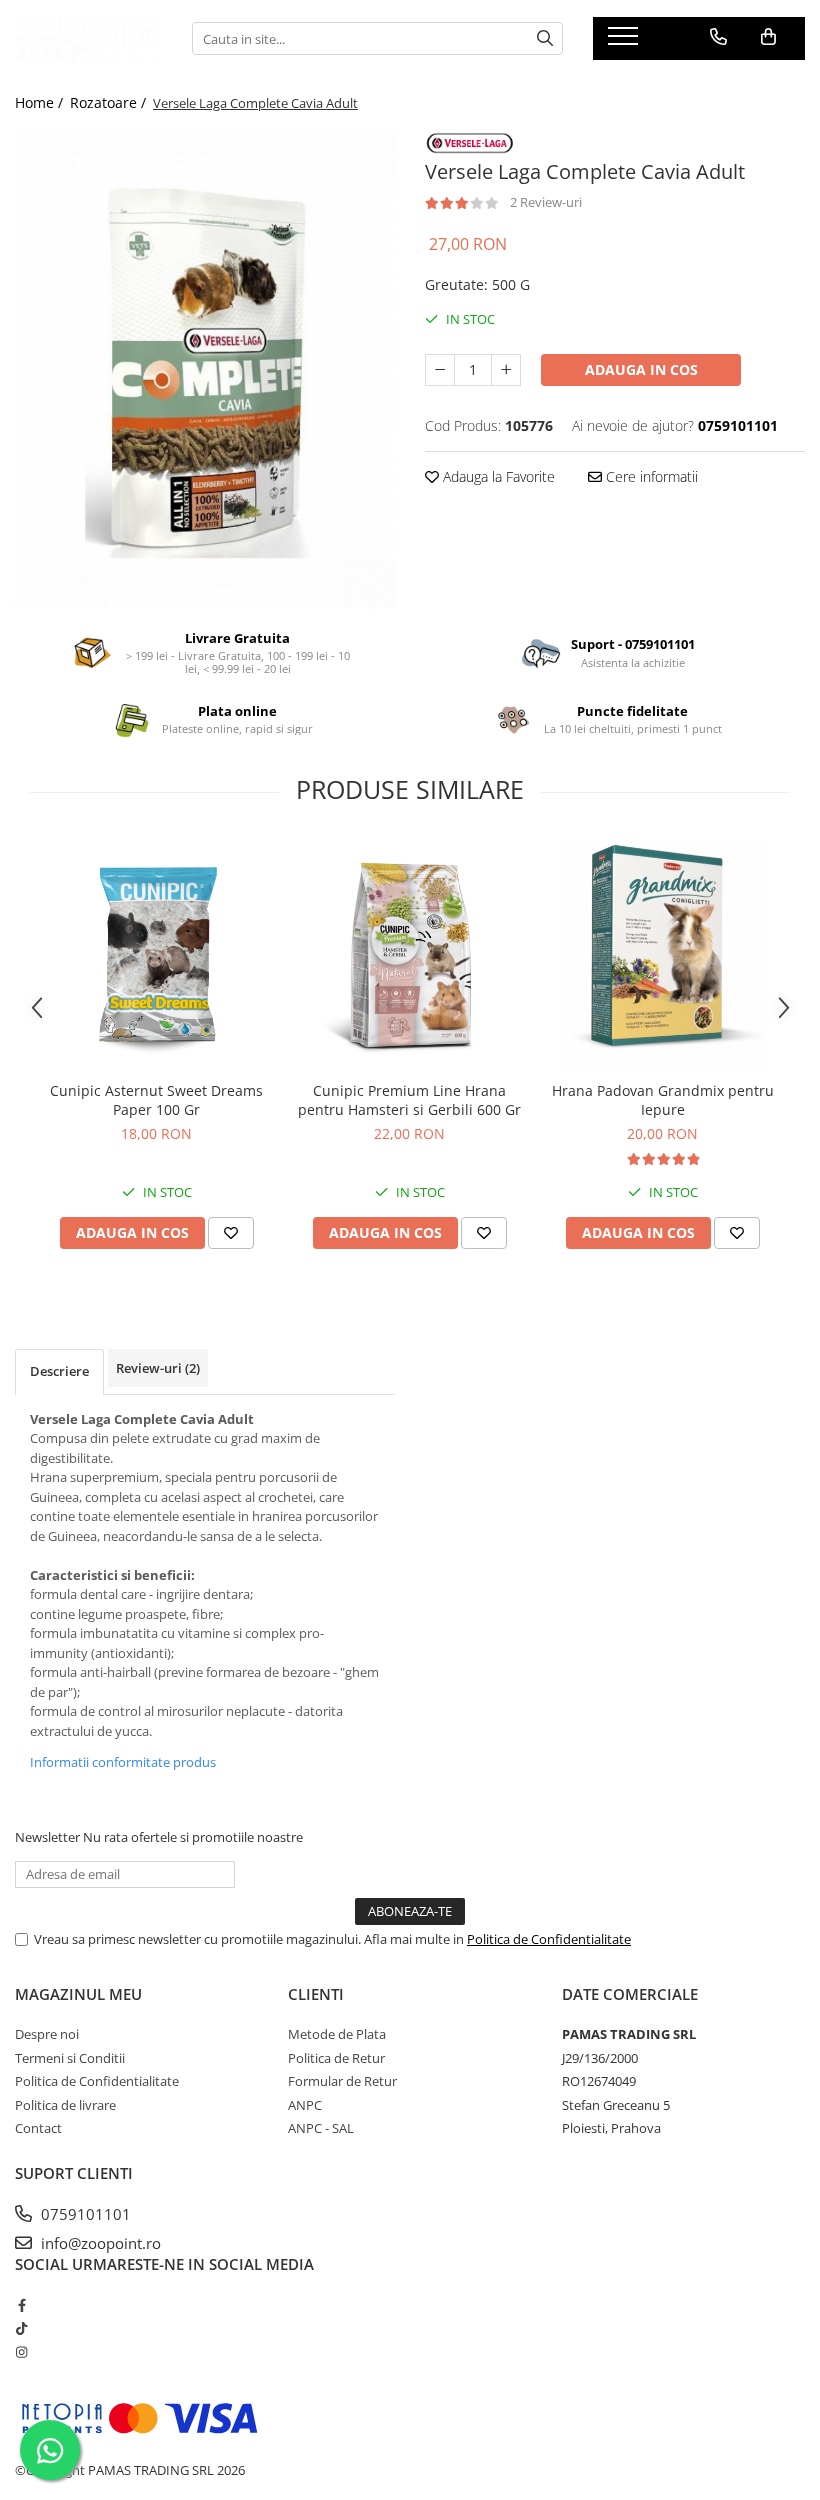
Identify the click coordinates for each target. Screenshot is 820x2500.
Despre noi (47, 2034)
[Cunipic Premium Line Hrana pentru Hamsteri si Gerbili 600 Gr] (409, 954)
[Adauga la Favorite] (231, 1233)
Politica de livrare (65, 2105)
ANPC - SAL (321, 2128)
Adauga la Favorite (497, 476)
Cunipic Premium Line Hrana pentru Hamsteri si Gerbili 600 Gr (409, 1100)
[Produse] (625, 42)
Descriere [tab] (59, 1371)
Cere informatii (650, 476)
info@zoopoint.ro (99, 2243)
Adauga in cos (641, 369)
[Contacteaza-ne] (718, 37)
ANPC (305, 2105)
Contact (38, 2128)
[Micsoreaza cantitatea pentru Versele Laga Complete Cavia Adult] (440, 370)
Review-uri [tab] (158, 1368)
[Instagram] (21, 2352)
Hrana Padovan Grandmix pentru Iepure (663, 1100)
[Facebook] (21, 2305)
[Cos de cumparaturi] (768, 37)
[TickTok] (21, 2328)
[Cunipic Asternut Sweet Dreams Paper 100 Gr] (156, 954)
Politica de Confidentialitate (549, 1939)
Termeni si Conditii (70, 2058)
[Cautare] (545, 38)
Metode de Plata (337, 2034)
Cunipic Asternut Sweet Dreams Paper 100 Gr (156, 1100)
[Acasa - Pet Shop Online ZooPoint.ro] (88, 39)
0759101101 (84, 2214)
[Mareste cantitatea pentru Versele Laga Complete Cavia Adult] (506, 370)
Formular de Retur (342, 2081)
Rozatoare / (110, 102)
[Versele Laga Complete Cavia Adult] (205, 368)
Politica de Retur (336, 2058)
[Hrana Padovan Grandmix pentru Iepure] (662, 954)
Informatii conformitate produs (123, 1762)
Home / (41, 102)
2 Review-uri (546, 202)
